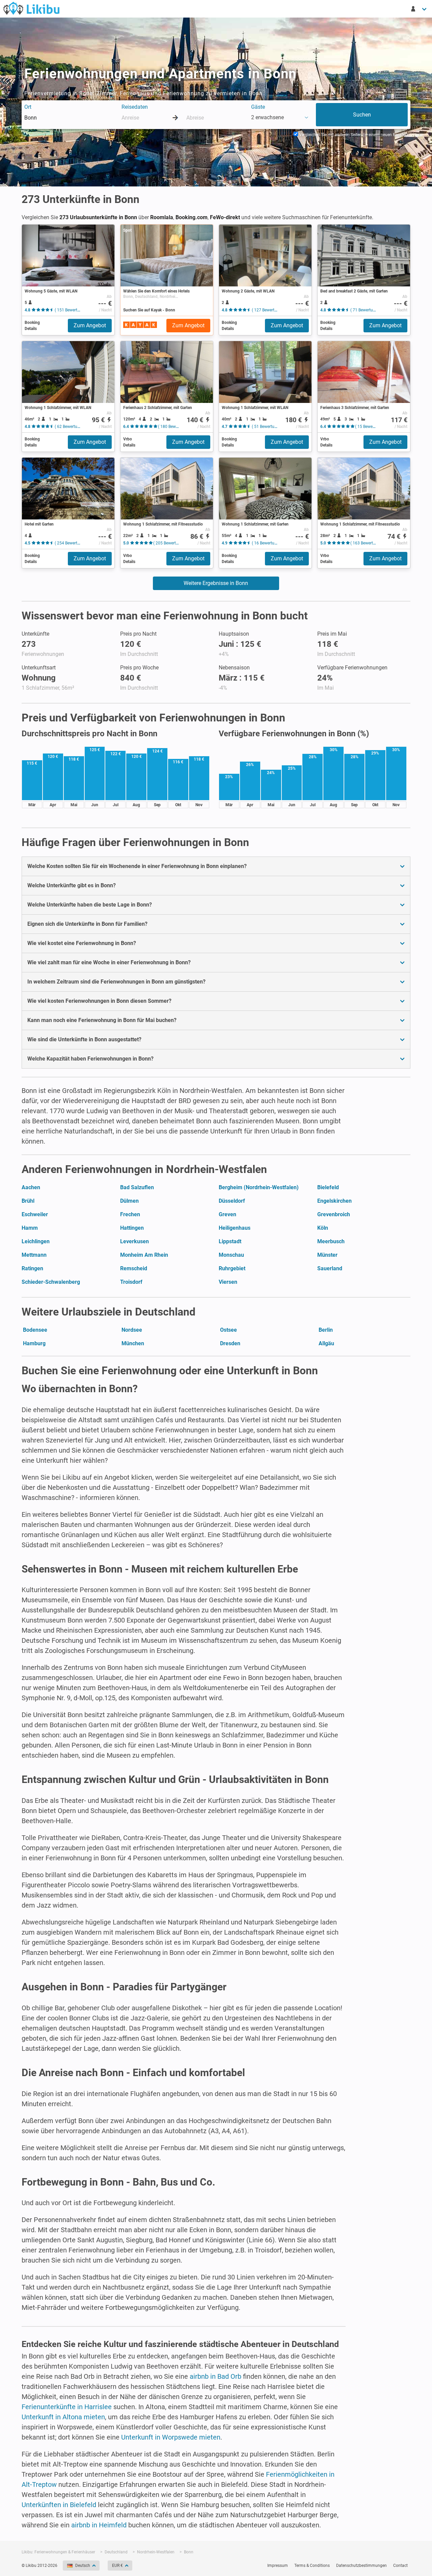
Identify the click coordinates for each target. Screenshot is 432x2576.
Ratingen (32, 1268)
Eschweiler (35, 1214)
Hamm (30, 1228)
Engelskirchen (334, 1201)
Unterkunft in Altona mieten (63, 2417)
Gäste (258, 107)
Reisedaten (135, 107)
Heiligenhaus (235, 1228)
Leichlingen (36, 1241)
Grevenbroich (334, 1214)
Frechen (130, 1214)
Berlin (326, 1330)
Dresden (230, 1343)
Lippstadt (230, 1241)
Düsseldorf (232, 1201)
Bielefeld (328, 1187)
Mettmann (34, 1255)
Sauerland (330, 1268)
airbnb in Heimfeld (99, 2525)
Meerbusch (331, 1241)
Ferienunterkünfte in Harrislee (67, 2407)
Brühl (28, 1201)
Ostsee (228, 1330)
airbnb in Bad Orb (215, 2376)
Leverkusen (134, 1241)
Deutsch (83, 2566)
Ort (28, 107)
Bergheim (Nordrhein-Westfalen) (259, 1187)
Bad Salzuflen (137, 1187)
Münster (327, 1255)
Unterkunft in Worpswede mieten (171, 2437)
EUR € (117, 2566)
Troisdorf (131, 1282)
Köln (323, 1228)
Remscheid (134, 1268)
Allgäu (326, 1343)
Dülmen (129, 1201)
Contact (400, 2566)
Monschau (231, 1255)
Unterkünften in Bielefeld (59, 2505)
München (133, 1343)
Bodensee (35, 1330)
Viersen (228, 1282)
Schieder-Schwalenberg (51, 1282)
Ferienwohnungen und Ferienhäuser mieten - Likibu (31, 8)
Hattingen (132, 1228)
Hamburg (34, 1343)
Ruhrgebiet (232, 1268)
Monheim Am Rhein (144, 1255)
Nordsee (132, 1330)
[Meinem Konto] (419, 9)
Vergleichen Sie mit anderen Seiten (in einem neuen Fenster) (353, 135)
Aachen (31, 1187)
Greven (227, 1214)
